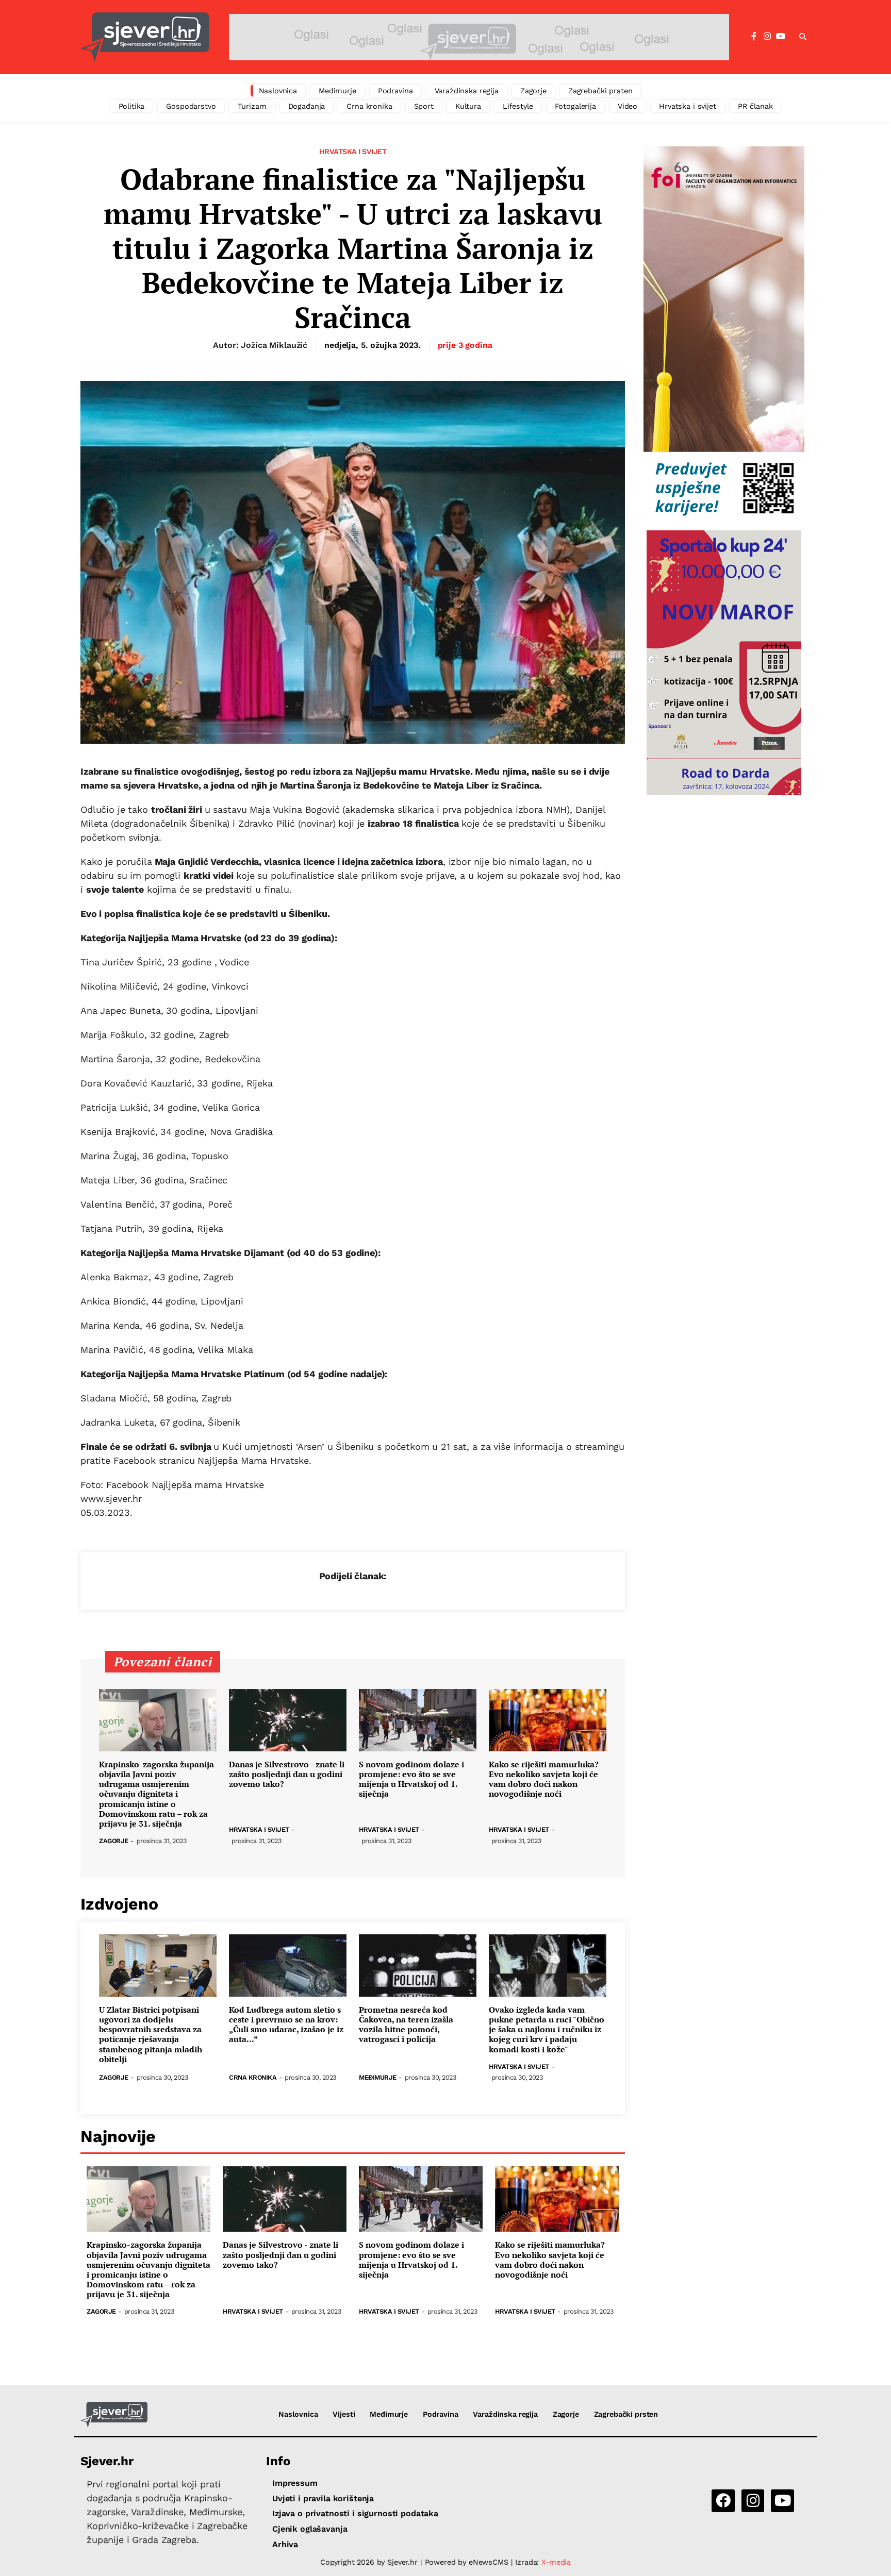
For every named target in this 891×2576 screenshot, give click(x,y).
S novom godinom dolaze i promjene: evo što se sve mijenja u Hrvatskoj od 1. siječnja (411, 1779)
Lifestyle (518, 106)
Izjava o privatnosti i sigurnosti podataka (355, 2513)
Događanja (307, 106)
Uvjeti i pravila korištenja (323, 2498)
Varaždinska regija (467, 91)
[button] (803, 37)
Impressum (295, 2483)
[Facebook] (754, 37)
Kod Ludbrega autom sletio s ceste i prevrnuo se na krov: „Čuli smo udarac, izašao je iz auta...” (286, 2025)
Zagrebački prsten (600, 91)
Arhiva (285, 2544)
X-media (556, 2562)
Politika (132, 106)
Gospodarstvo (191, 106)
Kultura (468, 106)
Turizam (252, 106)
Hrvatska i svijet (688, 106)
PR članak (755, 106)
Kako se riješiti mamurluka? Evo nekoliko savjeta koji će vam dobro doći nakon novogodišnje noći (544, 1779)
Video (628, 106)
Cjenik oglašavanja (310, 2529)
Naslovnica (278, 91)
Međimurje (337, 91)
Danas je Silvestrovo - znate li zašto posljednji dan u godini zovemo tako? (287, 1775)
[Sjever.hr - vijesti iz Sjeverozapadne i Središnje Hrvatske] (145, 37)
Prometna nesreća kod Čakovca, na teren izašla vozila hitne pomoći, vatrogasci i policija (406, 2025)
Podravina (395, 91)
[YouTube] (781, 37)
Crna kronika (369, 106)
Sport (424, 106)
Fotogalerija (575, 106)
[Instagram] (767, 37)
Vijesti (344, 2414)
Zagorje (533, 91)
